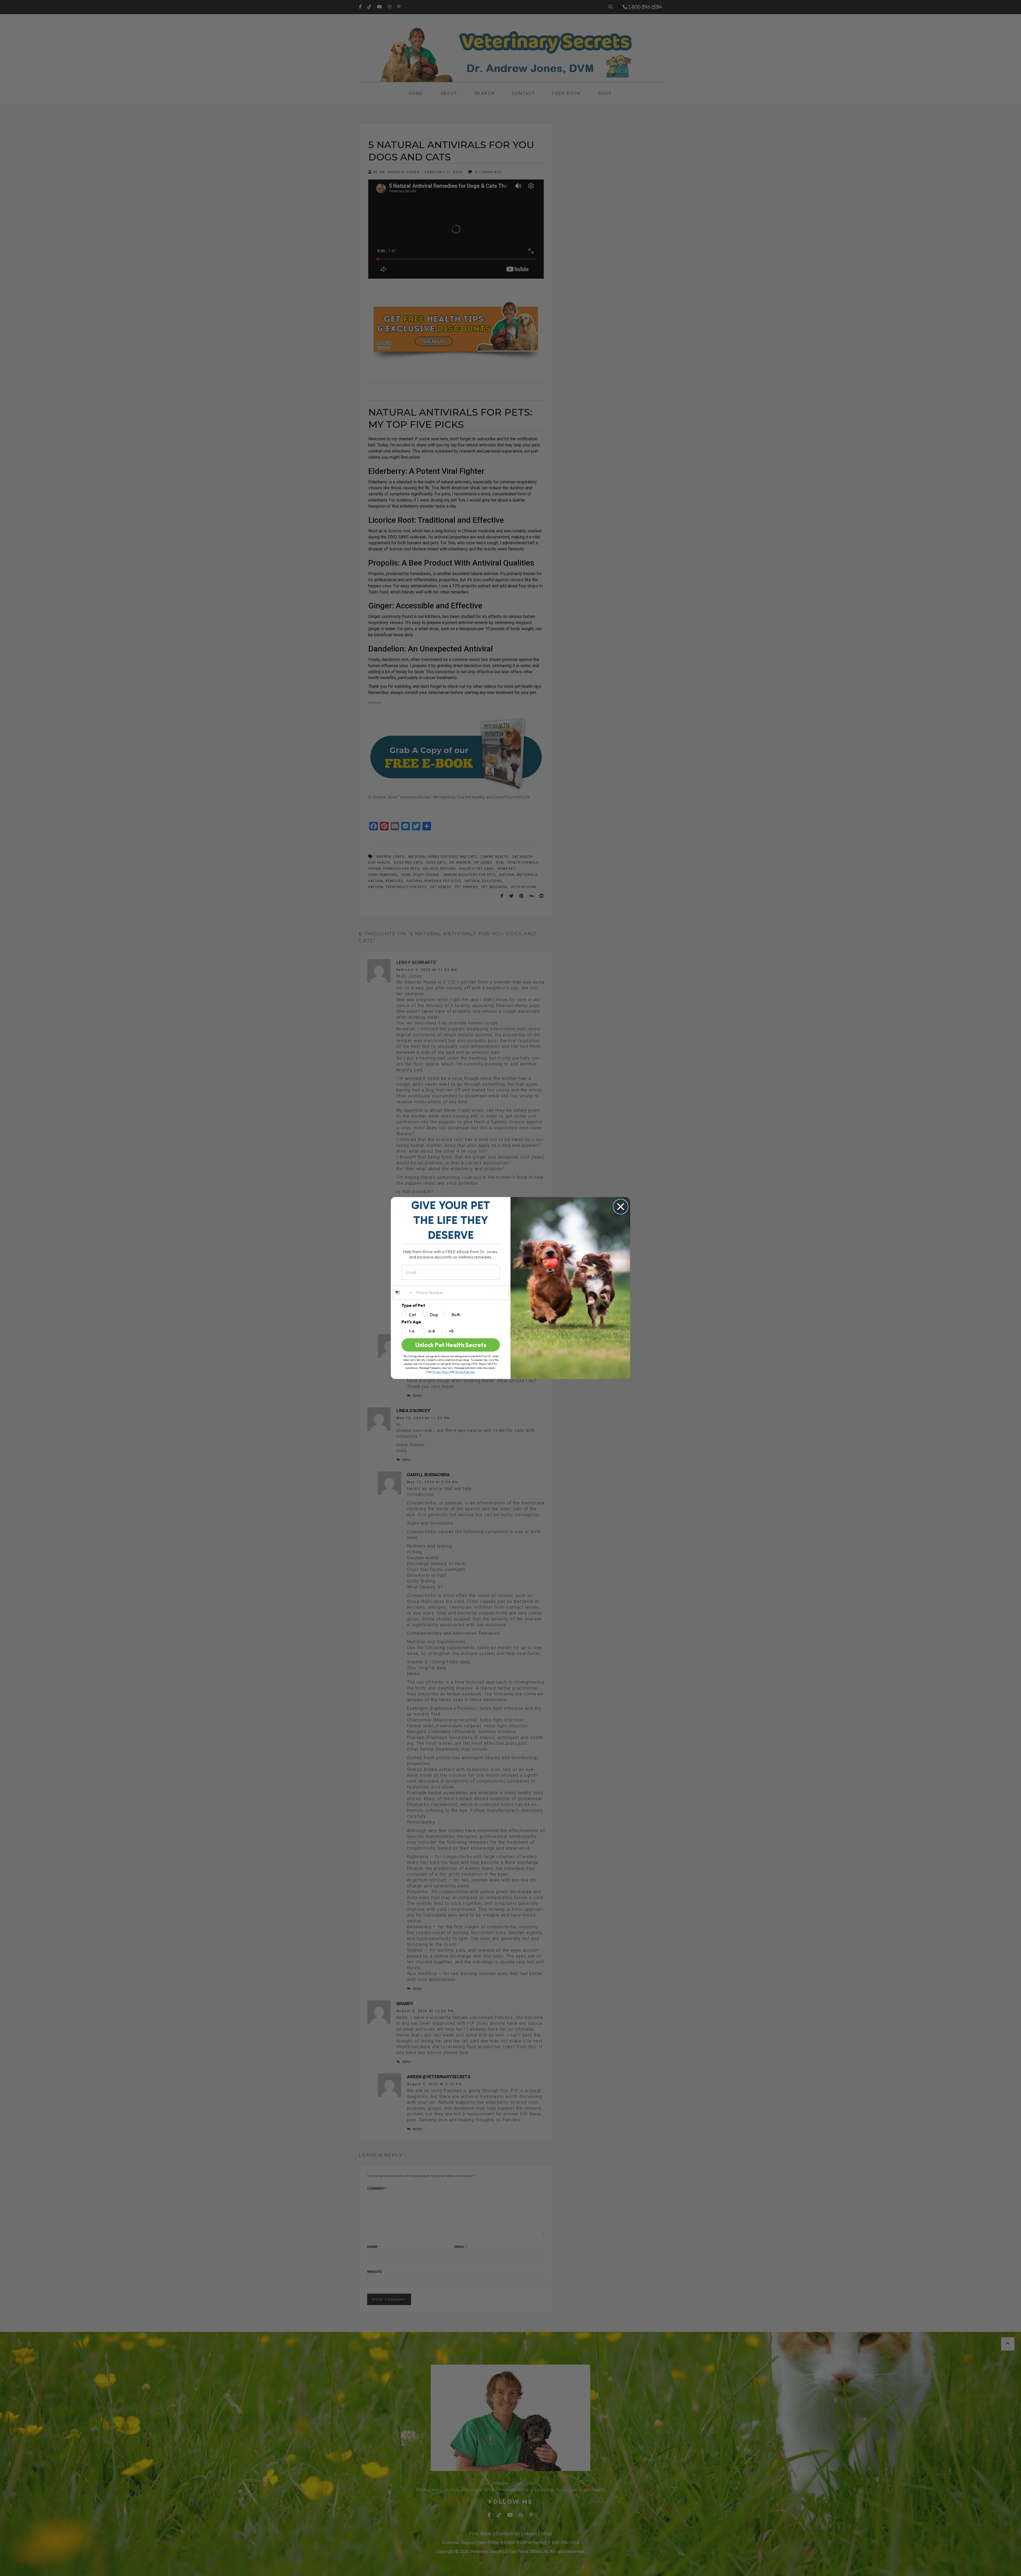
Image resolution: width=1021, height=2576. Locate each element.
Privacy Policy (441, 1372)
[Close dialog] (621, 1207)
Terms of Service (465, 1372)
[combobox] (403, 1293)
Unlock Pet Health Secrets (451, 1345)
